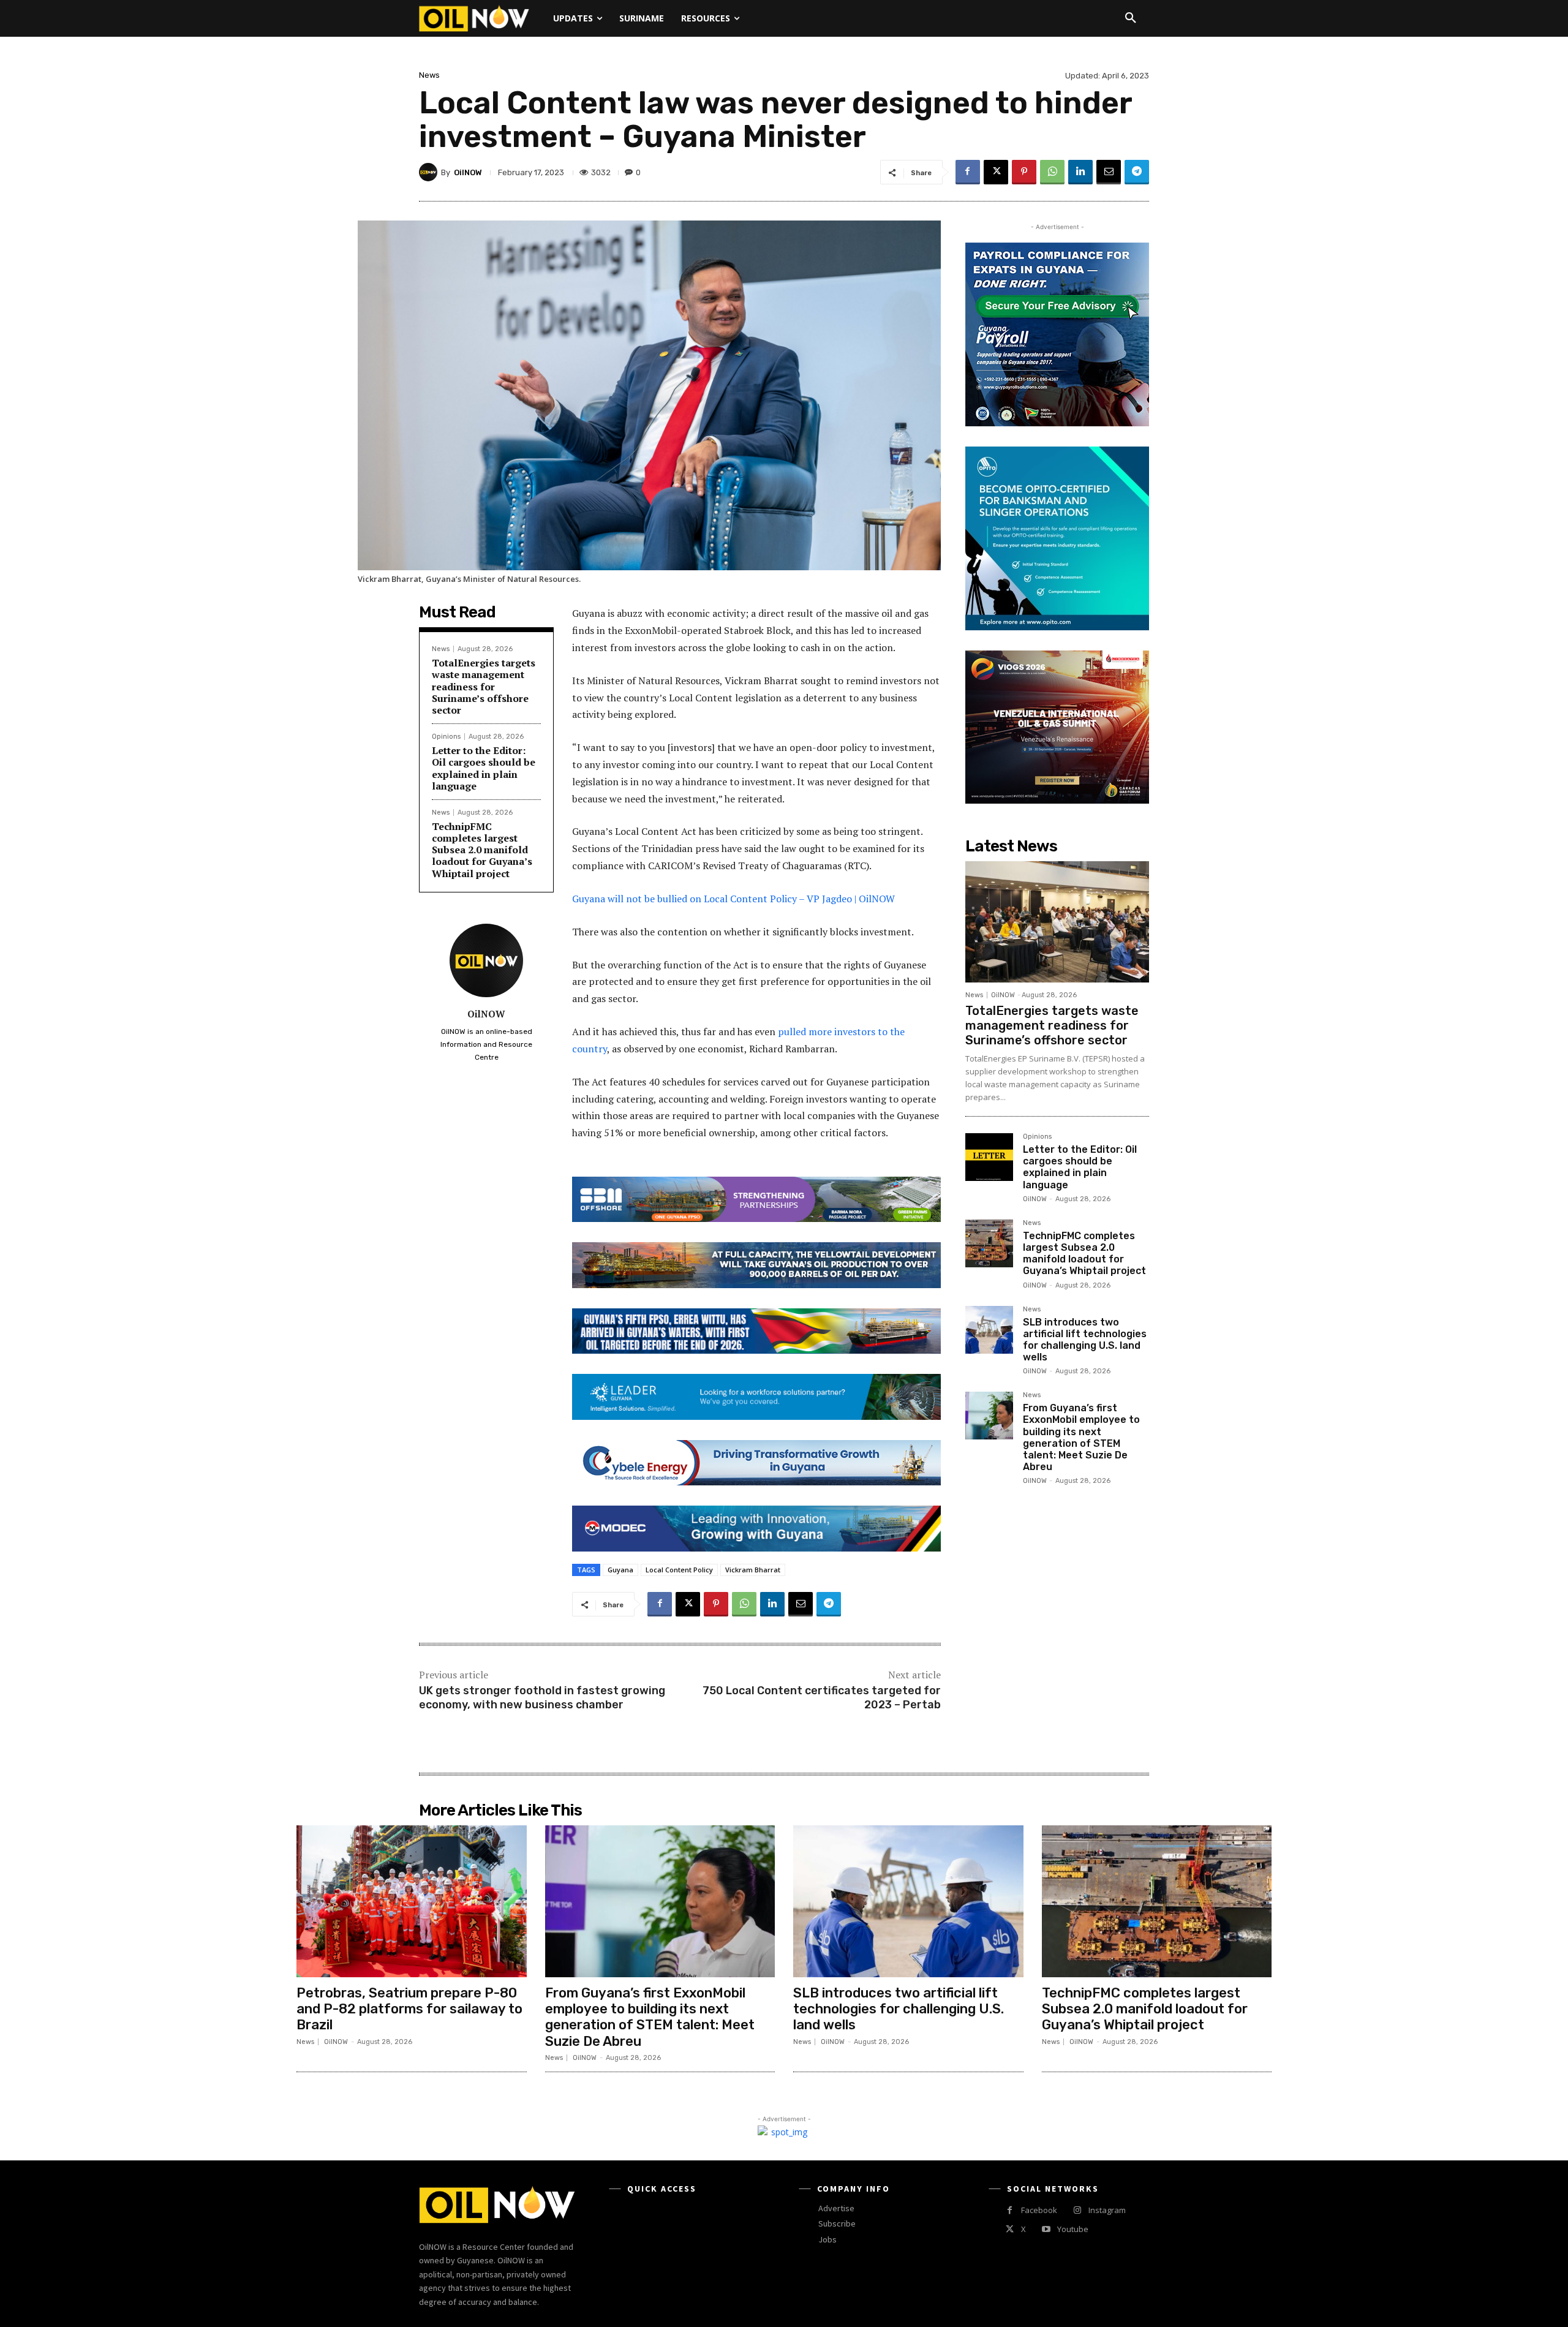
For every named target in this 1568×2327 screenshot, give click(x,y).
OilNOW (468, 172)
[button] (1131, 18)
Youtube (1073, 2229)
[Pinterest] (1024, 172)
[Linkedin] (1080, 172)
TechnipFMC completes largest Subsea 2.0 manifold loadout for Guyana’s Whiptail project (482, 850)
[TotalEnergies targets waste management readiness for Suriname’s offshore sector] (1057, 922)
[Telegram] (1137, 172)
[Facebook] (968, 172)
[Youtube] (1046, 2229)
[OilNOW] (430, 172)
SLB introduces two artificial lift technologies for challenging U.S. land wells (1085, 1340)
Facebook (1039, 2210)
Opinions (446, 737)
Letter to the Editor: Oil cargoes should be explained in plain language (484, 768)
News (429, 75)
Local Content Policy (679, 1570)
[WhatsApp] (1052, 172)
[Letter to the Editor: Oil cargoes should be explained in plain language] (989, 1157)
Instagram (1107, 2210)
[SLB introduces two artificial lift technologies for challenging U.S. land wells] (989, 1330)
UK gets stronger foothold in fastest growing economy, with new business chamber (542, 1698)
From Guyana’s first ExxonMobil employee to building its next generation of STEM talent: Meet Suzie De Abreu (1081, 1437)
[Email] (1109, 172)
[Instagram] (1077, 2210)
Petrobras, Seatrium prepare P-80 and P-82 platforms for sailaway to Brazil (409, 2009)
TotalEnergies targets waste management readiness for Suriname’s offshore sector (484, 686)
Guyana (620, 1570)
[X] (996, 172)
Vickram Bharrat (753, 1570)
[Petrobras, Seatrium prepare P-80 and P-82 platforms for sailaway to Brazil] (412, 1901)
